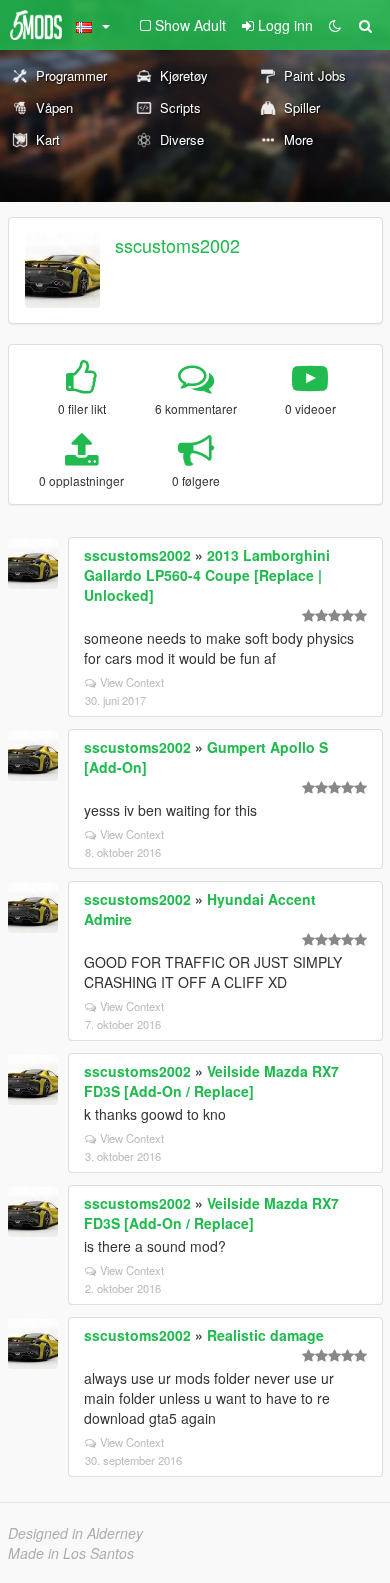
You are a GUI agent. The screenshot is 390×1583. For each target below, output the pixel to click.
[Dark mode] (335, 25)
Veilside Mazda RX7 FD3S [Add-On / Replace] (211, 1081)
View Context (132, 682)
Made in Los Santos (71, 1553)
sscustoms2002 (177, 245)
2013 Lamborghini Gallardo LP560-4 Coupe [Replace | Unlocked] (207, 575)
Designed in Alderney (75, 1533)
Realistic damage (265, 1335)
